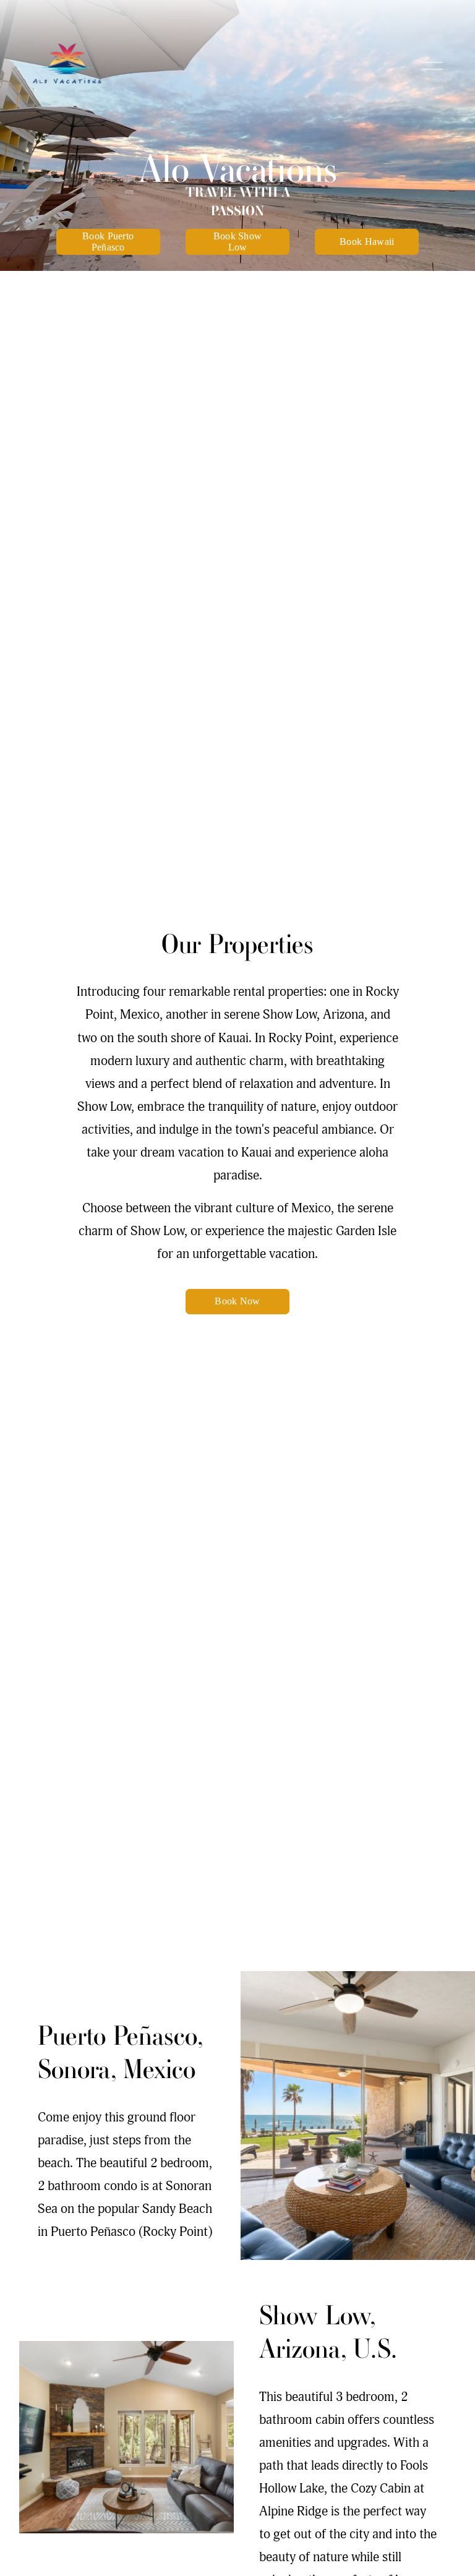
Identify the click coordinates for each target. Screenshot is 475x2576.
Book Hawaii (367, 242)
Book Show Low (238, 242)
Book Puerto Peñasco (108, 242)
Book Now (237, 1301)
